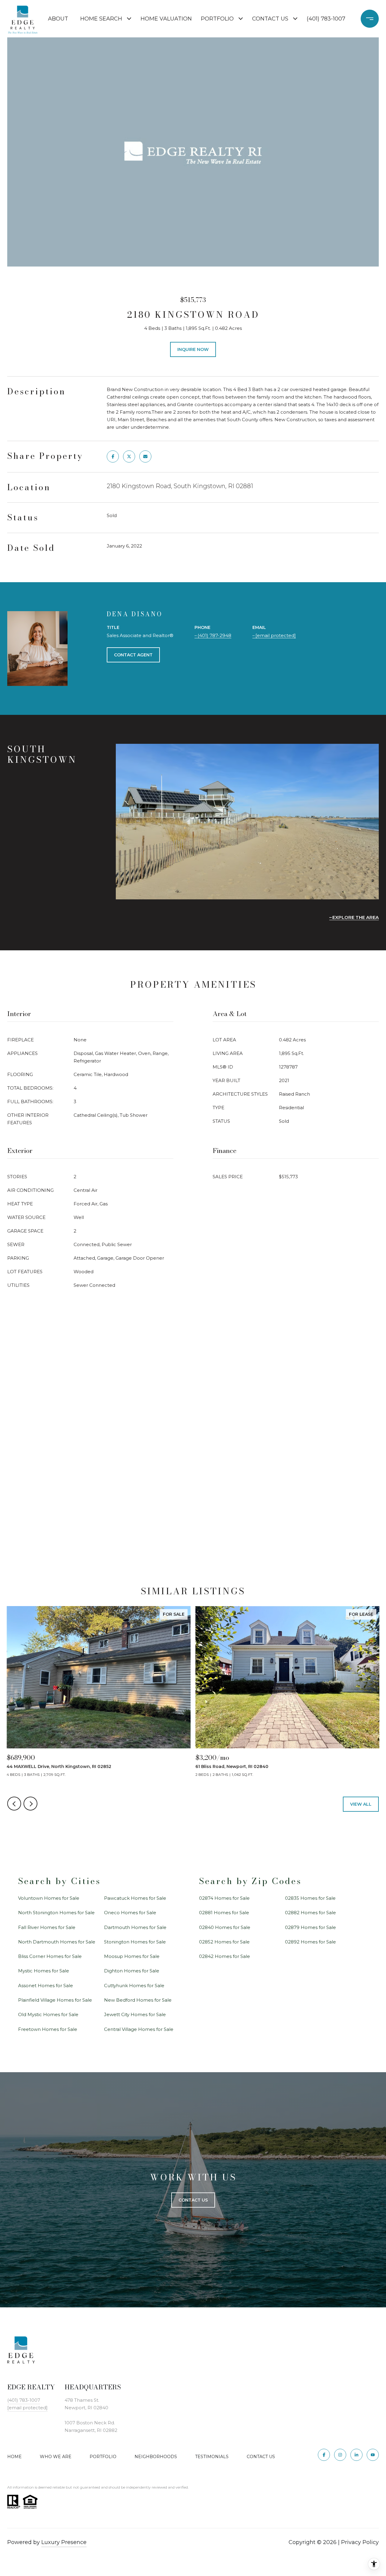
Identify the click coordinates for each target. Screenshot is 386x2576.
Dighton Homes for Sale (132, 1971)
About (58, 19)
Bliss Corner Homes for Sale (50, 1956)
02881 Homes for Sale (224, 1913)
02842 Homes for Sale (225, 1956)
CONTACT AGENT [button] (133, 655)
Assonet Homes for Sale (46, 1986)
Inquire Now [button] (193, 349)
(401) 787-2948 (214, 635)
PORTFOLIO (103, 2457)
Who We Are (56, 2457)
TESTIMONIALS (212, 2457)
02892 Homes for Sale (310, 1942)
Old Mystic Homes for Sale (48, 2014)
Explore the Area (356, 917)
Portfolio (217, 19)
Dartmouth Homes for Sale (135, 1927)
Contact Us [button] (193, 2200)
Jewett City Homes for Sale (135, 2014)
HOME (14, 2457)
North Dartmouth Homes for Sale (57, 1942)
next (30, 1804)
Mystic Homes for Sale (44, 1971)
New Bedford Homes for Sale (138, 2000)
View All (361, 1804)
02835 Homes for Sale (310, 1898)
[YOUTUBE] (373, 2455)
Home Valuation (166, 19)
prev (14, 1804)
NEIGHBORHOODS (156, 2457)
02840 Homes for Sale (225, 1927)
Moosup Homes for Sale (132, 1956)
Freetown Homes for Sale (48, 2029)
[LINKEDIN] (356, 2455)
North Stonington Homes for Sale (56, 1913)
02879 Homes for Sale (310, 1927)
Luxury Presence (64, 2542)
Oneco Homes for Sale (130, 1913)
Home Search (101, 19)
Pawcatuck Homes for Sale (135, 1898)
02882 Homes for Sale (310, 1913)
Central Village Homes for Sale (139, 2029)
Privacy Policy (360, 2542)
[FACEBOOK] (324, 2455)
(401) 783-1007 (326, 19)
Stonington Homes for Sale (135, 1942)
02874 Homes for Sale (224, 1898)
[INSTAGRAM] (340, 2455)
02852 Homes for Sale (224, 1942)
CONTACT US (261, 2457)
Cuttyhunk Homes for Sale (134, 1986)
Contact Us (270, 19)
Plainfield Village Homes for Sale (55, 2000)
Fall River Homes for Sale (47, 1927)
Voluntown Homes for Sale (49, 1898)
